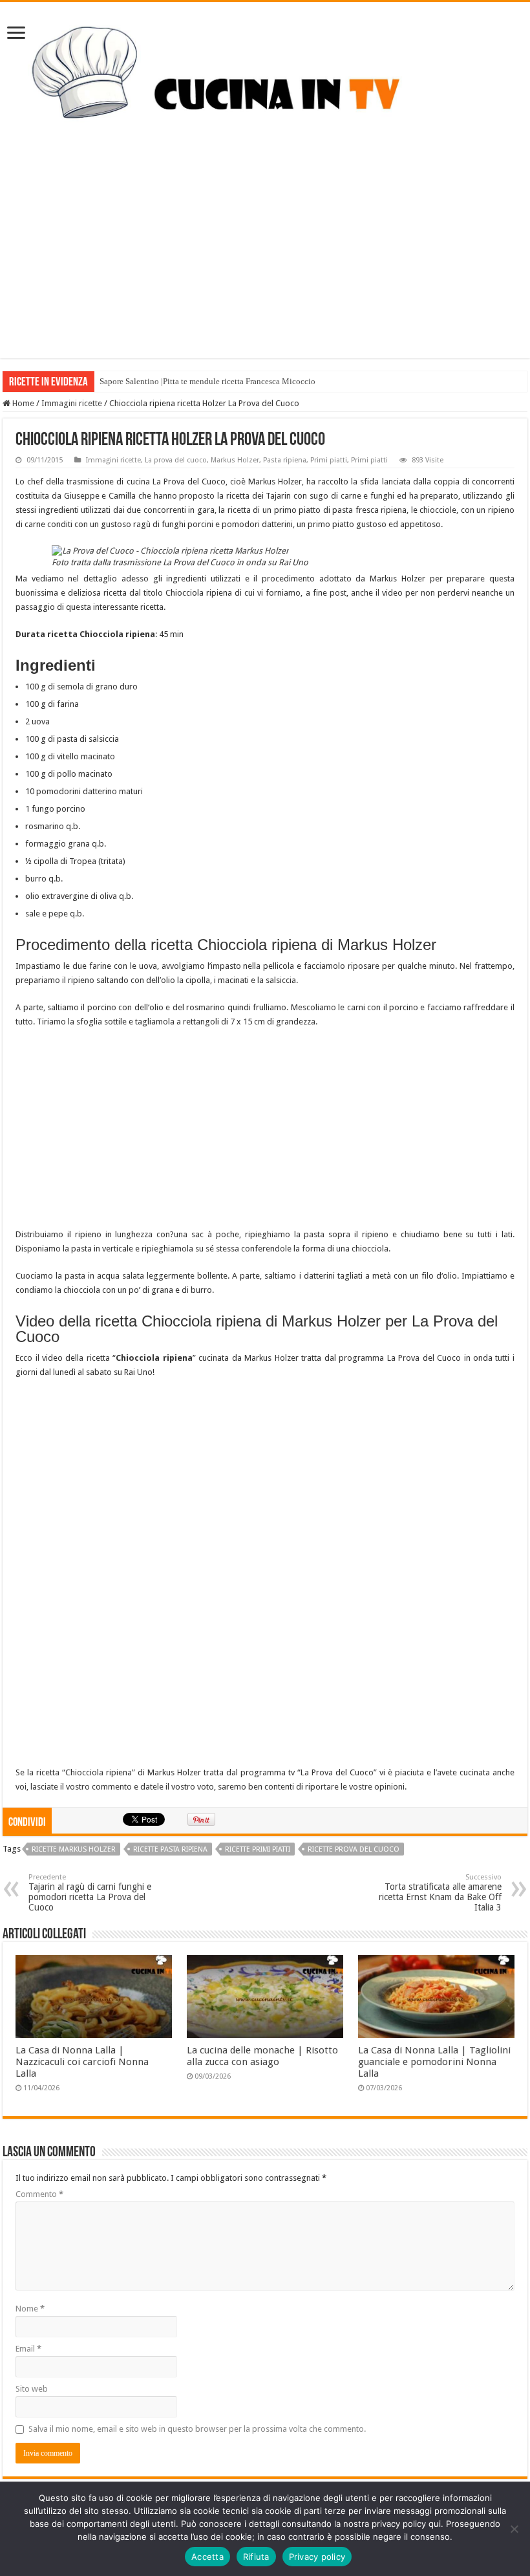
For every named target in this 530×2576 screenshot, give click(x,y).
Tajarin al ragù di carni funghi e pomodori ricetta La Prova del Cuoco (90, 1893)
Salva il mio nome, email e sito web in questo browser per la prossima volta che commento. (197, 2429)
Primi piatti (329, 460)
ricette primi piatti (258, 1849)
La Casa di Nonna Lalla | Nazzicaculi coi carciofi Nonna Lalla (82, 2062)
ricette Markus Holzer (74, 1849)
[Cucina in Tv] (265, 84)
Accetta (207, 2557)
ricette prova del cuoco (354, 1849)
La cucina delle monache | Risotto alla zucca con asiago (262, 2056)
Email (28, 2349)
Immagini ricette (72, 403)
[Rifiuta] (514, 2529)
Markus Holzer (235, 460)
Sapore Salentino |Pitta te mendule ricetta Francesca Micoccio (207, 381)
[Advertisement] (265, 268)
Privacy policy (317, 2557)
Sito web (32, 2389)
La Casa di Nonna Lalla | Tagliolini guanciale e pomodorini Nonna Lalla (434, 2062)
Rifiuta (256, 2557)
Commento (39, 2194)
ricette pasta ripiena (170, 1849)
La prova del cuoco (176, 460)
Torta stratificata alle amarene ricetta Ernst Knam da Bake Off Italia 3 (440, 1893)
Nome (30, 2309)
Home (22, 403)
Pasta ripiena (285, 460)
